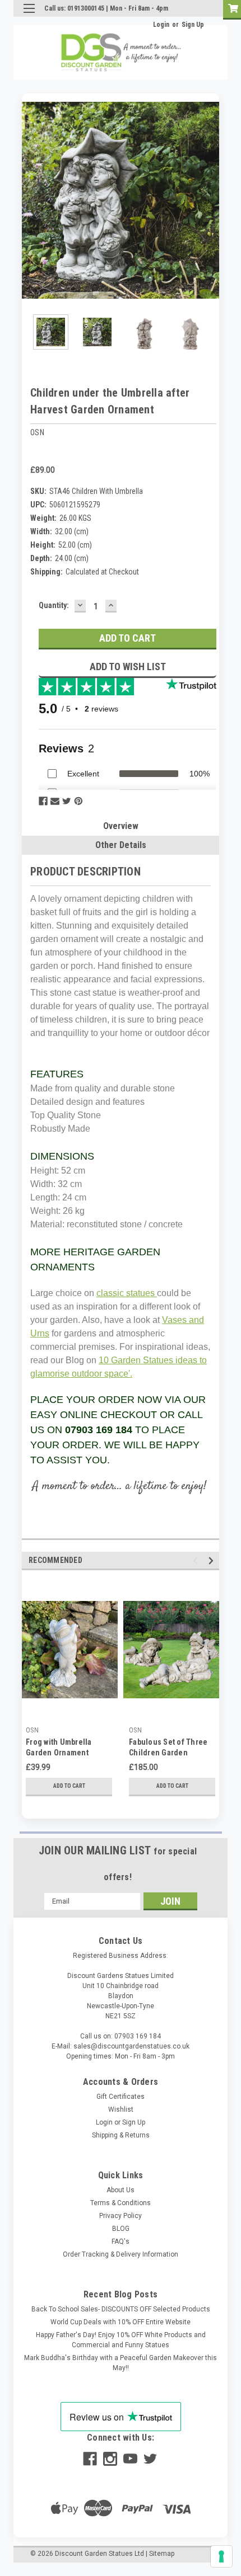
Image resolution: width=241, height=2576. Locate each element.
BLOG (121, 2229)
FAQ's (121, 2241)
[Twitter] (67, 801)
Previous (30, 200)
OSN (32, 1730)
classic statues (127, 1293)
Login (161, 25)
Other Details (121, 845)
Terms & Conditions (121, 2203)
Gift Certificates (121, 2097)
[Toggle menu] (29, 15)
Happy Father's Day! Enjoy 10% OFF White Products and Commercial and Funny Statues (121, 2340)
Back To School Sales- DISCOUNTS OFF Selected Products (121, 2309)
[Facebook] (43, 801)
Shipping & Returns (121, 2135)
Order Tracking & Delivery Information (121, 2254)
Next (211, 200)
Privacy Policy (121, 2216)
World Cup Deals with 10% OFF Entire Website (121, 2322)
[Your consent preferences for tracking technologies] (221, 2556)
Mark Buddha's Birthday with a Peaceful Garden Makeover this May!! (121, 2363)
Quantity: (54, 605)
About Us (121, 2190)
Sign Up (193, 25)
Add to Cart (69, 1786)
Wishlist (121, 2109)
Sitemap (162, 2554)
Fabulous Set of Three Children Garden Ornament (168, 1753)
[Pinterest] (78, 801)
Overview (121, 826)
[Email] (55, 801)
